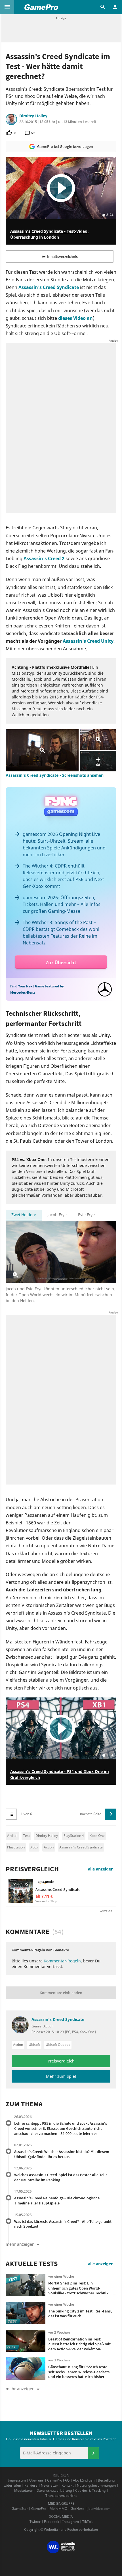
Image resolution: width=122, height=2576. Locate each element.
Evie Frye (86, 1215)
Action (49, 1847)
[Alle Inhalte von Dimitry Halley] (11, 119)
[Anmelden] (94, 2453)
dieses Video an (75, 318)
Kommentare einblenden (61, 1993)
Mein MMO (58, 2509)
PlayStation (16, 1847)
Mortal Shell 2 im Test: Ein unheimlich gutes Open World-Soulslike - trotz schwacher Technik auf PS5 (78, 2291)
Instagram (71, 2522)
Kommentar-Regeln (62, 1961)
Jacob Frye (57, 1215)
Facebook (51, 2522)
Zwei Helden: (24, 1215)
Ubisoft (34, 2045)
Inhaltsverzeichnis (62, 256)
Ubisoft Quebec (58, 2045)
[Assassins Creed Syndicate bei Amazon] (21, 1891)
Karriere (31, 2485)
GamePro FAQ (58, 2480)
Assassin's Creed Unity (88, 641)
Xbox (34, 1847)
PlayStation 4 (74, 1836)
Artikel (12, 1836)
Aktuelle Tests (32, 2264)
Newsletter (50, 2485)
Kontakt (68, 2485)
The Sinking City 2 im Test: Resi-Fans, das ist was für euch (80, 2314)
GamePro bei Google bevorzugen (65, 146)
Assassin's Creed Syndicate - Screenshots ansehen (55, 775)
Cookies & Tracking (90, 2490)
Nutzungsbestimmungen (96, 2485)
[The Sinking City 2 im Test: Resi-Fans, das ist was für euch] (26, 2313)
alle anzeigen (101, 1869)
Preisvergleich (32, 1869)
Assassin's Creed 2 (44, 558)
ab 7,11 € (44, 1896)
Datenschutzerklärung (54, 2490)
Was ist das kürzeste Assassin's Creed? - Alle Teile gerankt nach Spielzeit (63, 2224)
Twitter (35, 2522)
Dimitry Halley (33, 116)
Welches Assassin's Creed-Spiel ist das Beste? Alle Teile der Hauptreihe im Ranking (61, 2177)
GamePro (39, 2509)
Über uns (36, 2480)
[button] (7, 7)
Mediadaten (24, 2490)
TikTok (87, 2522)
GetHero (77, 2509)
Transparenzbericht (61, 2496)
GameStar (20, 2509)
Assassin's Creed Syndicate (49, 287)
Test (26, 1836)
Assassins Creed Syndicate (58, 1889)
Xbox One (97, 1836)
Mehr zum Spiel (61, 2076)
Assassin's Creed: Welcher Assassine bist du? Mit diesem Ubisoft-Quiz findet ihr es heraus (62, 2154)
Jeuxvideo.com (99, 2509)
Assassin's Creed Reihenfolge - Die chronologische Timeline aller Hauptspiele (57, 2200)
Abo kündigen (84, 2480)
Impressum (17, 2480)
